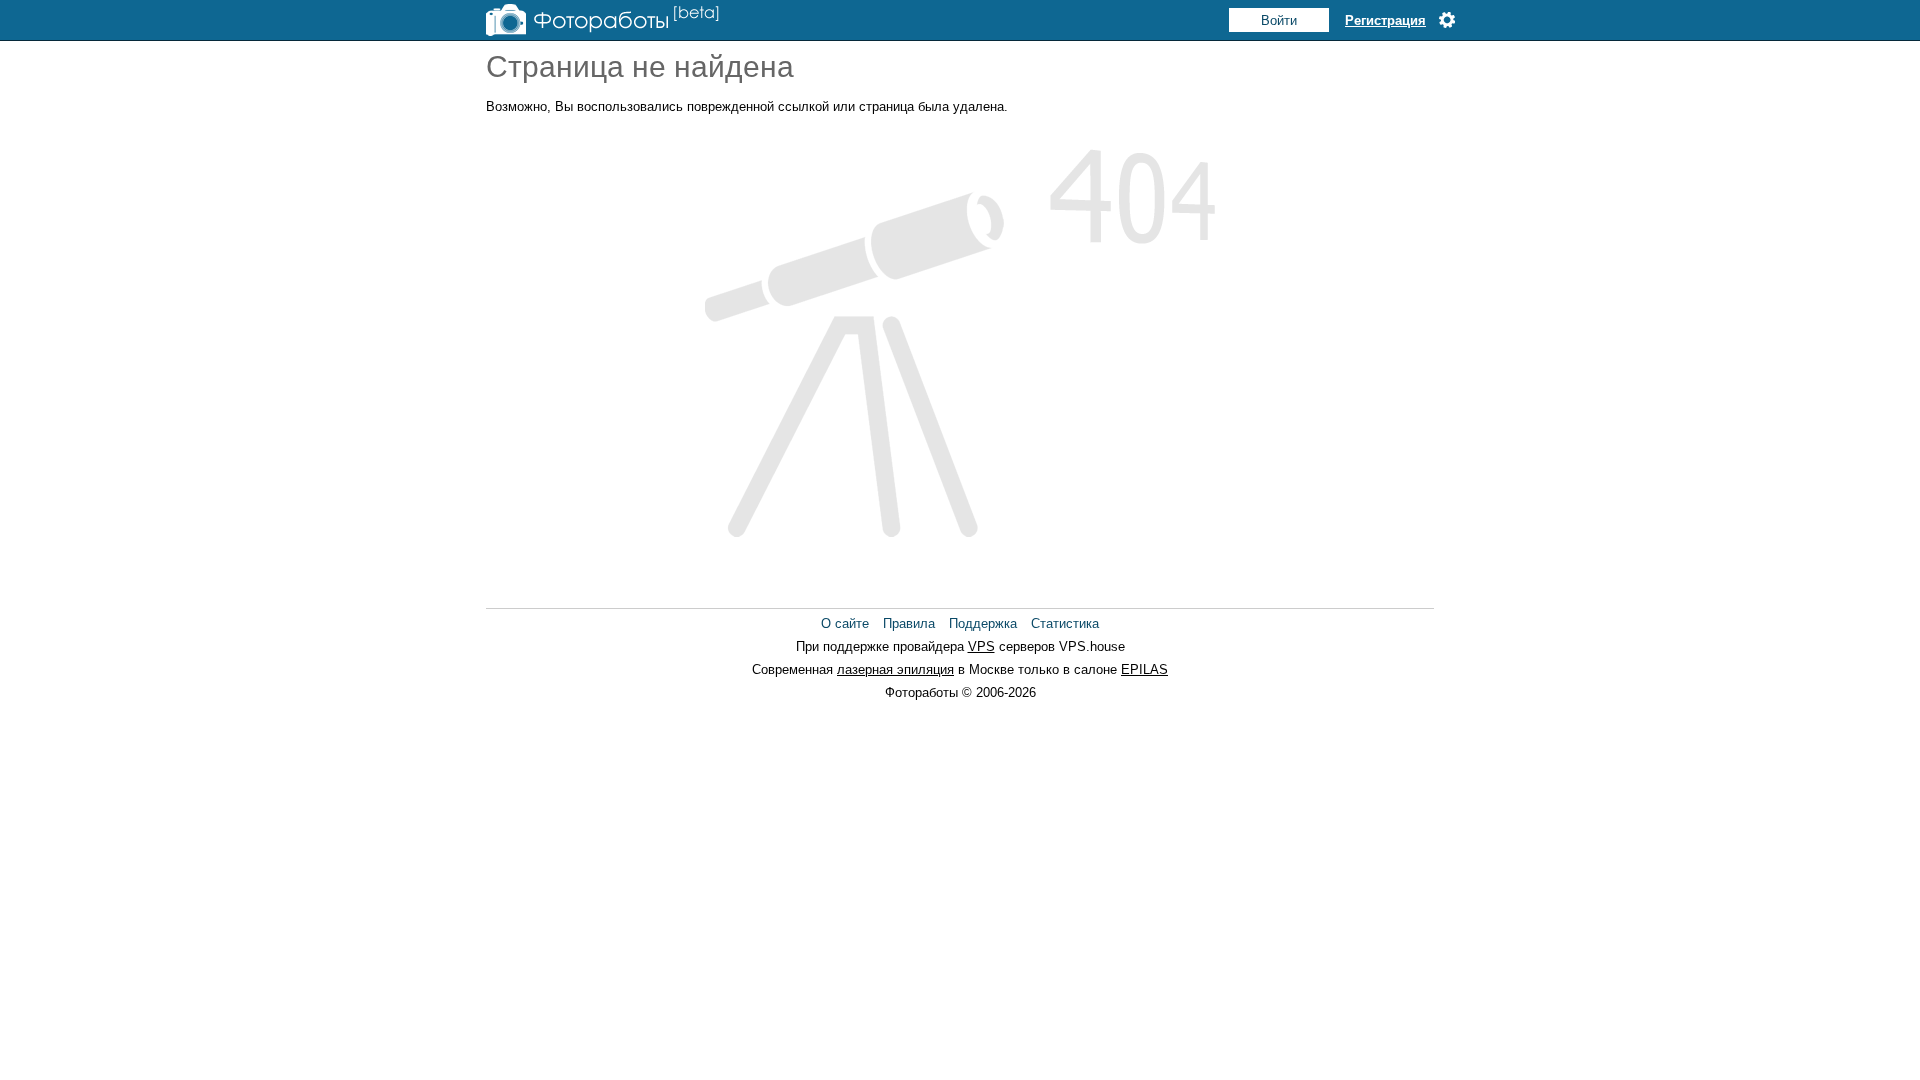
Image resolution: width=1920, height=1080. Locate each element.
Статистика (1065, 623)
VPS (981, 646)
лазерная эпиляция (895, 669)
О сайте (845, 623)
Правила (909, 623)
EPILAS (1144, 669)
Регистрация (1385, 20)
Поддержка (983, 623)
